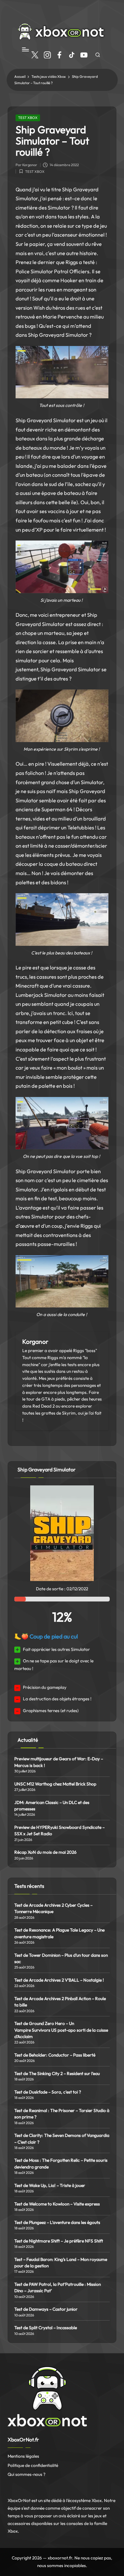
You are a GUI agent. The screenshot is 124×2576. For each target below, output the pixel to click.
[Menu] (25, 50)
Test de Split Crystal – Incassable (46, 2328)
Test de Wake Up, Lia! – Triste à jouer (50, 2185)
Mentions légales (23, 2456)
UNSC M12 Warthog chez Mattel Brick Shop (55, 1784)
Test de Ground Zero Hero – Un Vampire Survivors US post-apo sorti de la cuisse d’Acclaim (61, 2030)
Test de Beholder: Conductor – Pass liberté (55, 2055)
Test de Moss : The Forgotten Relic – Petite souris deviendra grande (61, 2163)
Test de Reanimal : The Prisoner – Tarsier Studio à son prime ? (62, 2114)
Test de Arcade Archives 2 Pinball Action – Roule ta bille (60, 2002)
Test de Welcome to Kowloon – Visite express (57, 2204)
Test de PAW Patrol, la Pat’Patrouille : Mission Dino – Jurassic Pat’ (58, 2287)
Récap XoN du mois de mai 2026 (45, 1852)
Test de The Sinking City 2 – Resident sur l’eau (57, 2073)
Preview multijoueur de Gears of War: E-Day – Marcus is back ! (59, 1762)
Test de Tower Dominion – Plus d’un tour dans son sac (61, 1958)
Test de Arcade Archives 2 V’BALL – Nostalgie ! (59, 1980)
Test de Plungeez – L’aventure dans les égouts (57, 2222)
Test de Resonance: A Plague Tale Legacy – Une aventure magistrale (59, 1933)
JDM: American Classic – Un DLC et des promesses (52, 1806)
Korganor (35, 1342)
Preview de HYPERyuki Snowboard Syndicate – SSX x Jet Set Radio (59, 1830)
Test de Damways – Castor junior (46, 2309)
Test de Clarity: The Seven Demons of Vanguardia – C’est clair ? (62, 2138)
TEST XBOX (28, 118)
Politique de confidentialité (33, 2465)
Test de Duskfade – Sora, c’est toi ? (48, 2092)
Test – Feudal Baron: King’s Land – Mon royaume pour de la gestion (61, 2263)
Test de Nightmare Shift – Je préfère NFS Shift (59, 2241)
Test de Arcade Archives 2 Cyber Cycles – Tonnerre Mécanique (53, 1908)
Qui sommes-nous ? (27, 2474)
